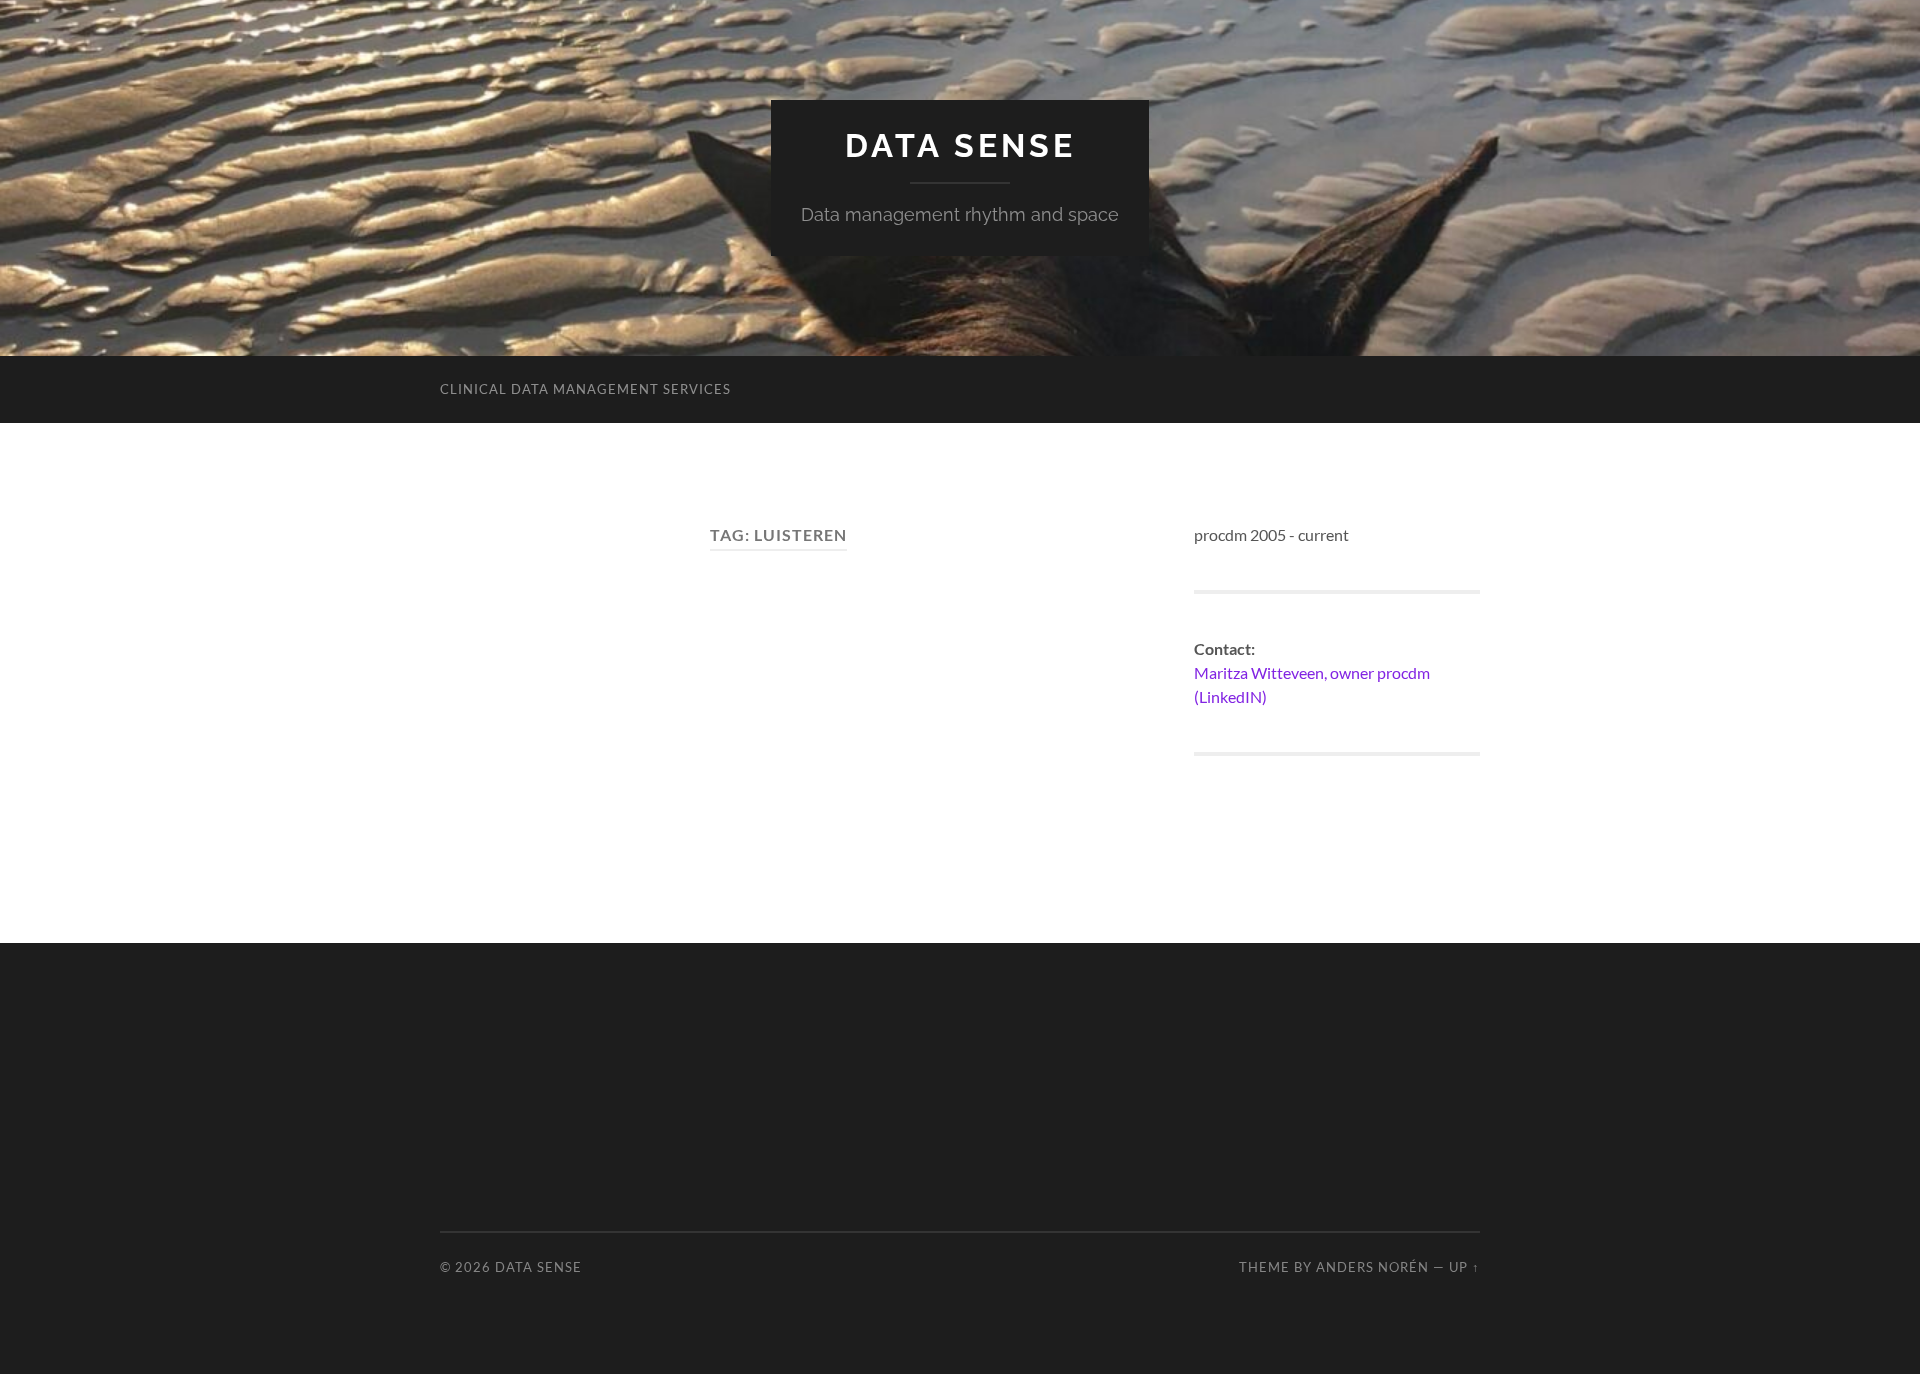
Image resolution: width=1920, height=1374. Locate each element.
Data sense (960, 145)
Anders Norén (1372, 1267)
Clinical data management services (585, 389)
